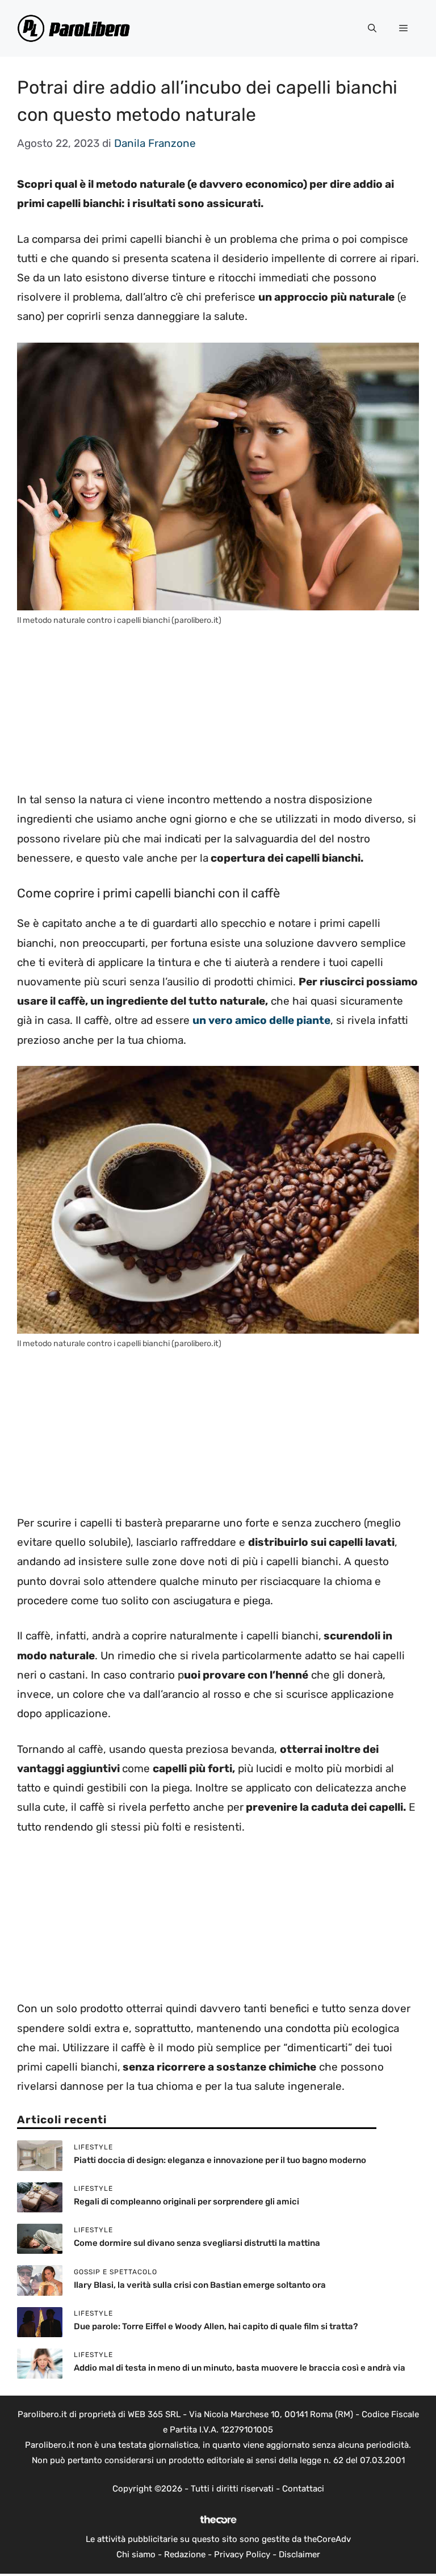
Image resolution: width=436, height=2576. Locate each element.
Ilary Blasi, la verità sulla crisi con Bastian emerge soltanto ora (200, 2285)
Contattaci (303, 2489)
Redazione (185, 2554)
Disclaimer (299, 2554)
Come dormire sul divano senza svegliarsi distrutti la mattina (197, 2243)
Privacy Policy (242, 2554)
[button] (372, 28)
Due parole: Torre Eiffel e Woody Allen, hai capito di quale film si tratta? (216, 2326)
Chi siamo (136, 2554)
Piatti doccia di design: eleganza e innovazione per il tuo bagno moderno (220, 2160)
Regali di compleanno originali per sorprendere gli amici (186, 2202)
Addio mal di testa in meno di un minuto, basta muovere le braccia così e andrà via (240, 2368)
